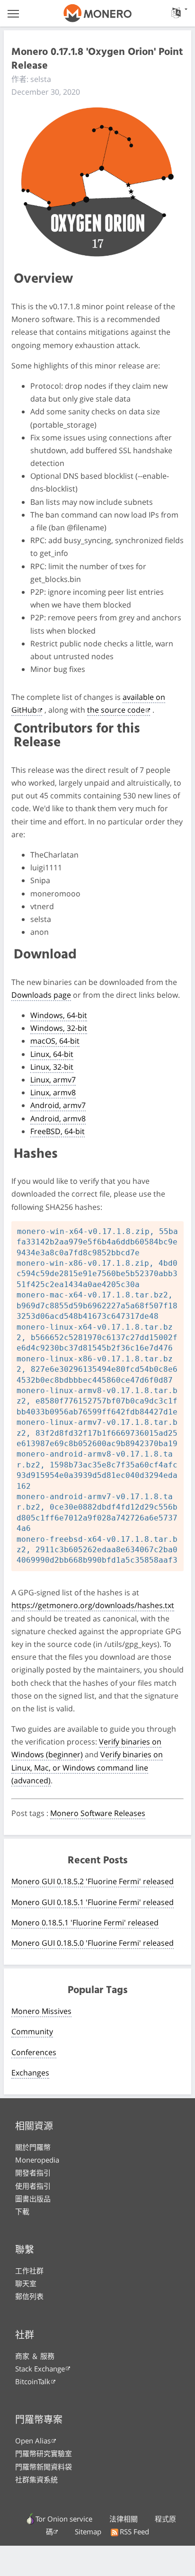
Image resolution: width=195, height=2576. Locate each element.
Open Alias (33, 2441)
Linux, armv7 (53, 1080)
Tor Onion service (64, 2519)
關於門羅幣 (33, 2147)
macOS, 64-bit (55, 1041)
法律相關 (124, 2519)
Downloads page (41, 995)
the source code (116, 710)
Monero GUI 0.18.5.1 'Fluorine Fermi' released (93, 1902)
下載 (22, 2211)
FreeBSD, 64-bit (58, 1131)
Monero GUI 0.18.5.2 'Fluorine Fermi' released (93, 1881)
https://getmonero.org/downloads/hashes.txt (93, 1605)
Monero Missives (41, 2011)
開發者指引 (33, 2173)
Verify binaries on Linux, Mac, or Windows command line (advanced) (87, 1767)
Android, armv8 (58, 1118)
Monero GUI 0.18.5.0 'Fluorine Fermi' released (93, 1943)
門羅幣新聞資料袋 (44, 2467)
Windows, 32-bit (59, 1028)
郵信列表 (29, 2296)
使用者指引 (33, 2186)
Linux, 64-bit (52, 1054)
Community (32, 2031)
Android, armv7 (58, 1105)
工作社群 (29, 2271)
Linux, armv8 (53, 1092)
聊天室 (26, 2283)
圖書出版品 (33, 2199)
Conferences (34, 2052)
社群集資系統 (36, 2479)
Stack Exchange (40, 2369)
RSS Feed (134, 2531)
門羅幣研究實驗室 (44, 2453)
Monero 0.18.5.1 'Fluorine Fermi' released (85, 1923)
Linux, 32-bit (52, 1067)
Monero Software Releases (98, 1813)
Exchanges (30, 2073)
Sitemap (88, 2531)
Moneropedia (37, 2160)
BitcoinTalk (33, 2381)
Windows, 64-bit (59, 1015)
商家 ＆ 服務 (35, 2356)
